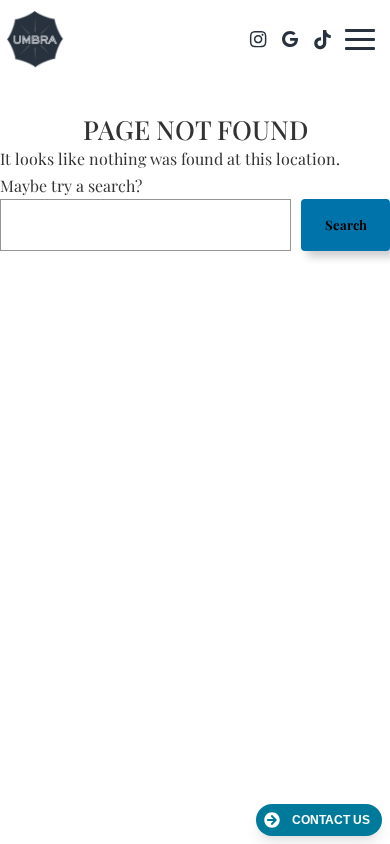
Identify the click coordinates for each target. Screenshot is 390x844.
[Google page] (290, 39)
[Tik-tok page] (322, 39)
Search (346, 224)
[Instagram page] (258, 39)
